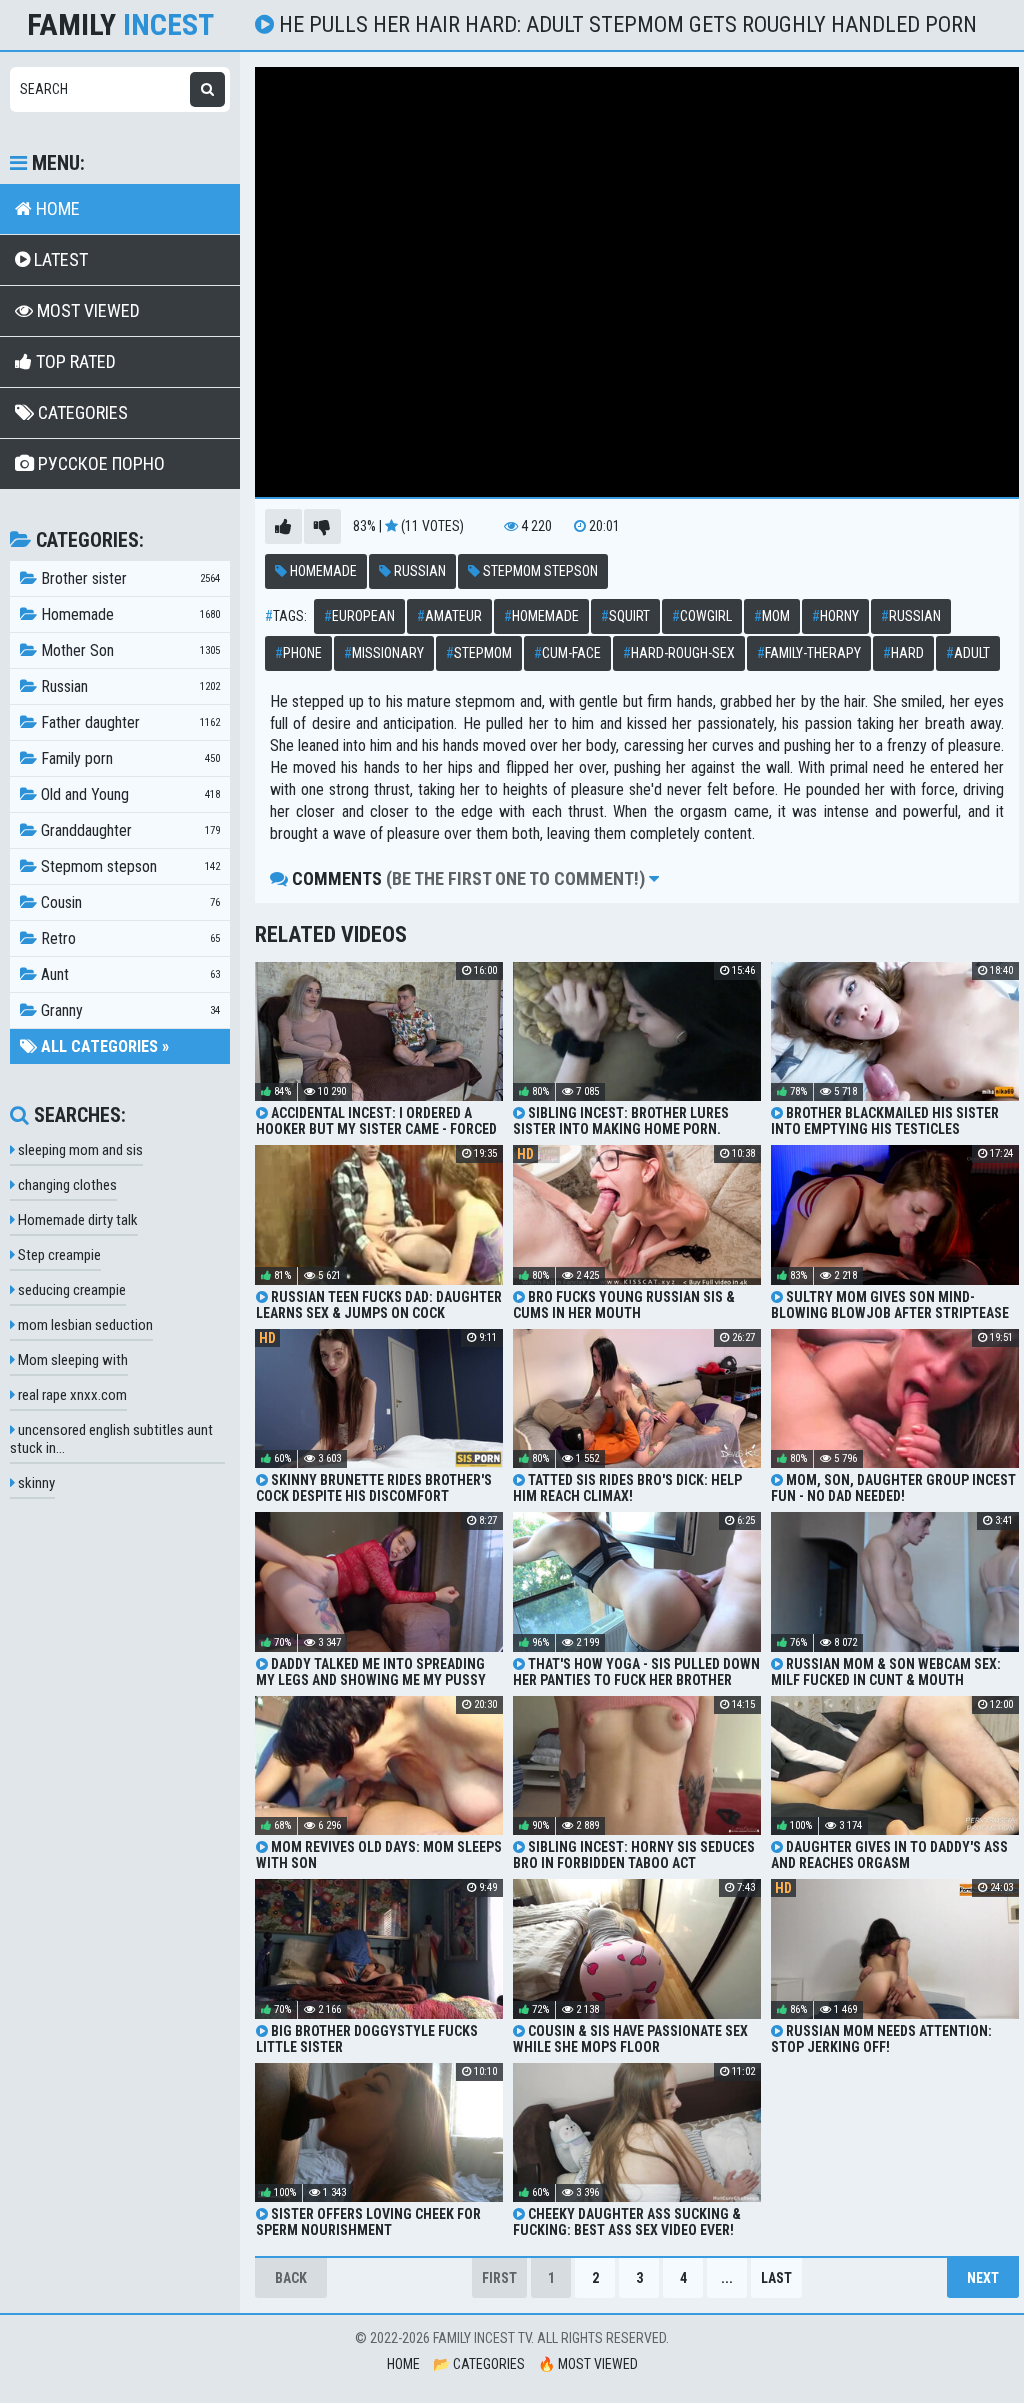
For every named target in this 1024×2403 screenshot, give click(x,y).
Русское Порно (99, 463)
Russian (418, 571)
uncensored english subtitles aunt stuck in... (111, 1439)
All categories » (103, 1046)
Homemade (322, 571)
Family (120, 25)
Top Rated (74, 361)
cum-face (567, 653)
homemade (541, 616)
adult (968, 653)
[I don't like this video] (322, 526)
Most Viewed (86, 310)
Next (983, 2278)
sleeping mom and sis (79, 1150)
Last (776, 2278)
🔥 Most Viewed (588, 2364)
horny (835, 616)
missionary (384, 653)
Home (56, 208)
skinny (35, 1483)
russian (911, 616)
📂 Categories (479, 2364)
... (727, 2278)
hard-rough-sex (679, 653)
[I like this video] (283, 526)
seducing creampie (70, 1290)
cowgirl (702, 616)
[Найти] (207, 89)
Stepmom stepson (539, 571)
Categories (81, 412)
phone (298, 653)
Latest (59, 259)
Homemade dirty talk (76, 1220)
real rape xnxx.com (71, 1395)
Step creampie (58, 1255)
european (359, 616)
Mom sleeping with (71, 1360)
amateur (449, 616)
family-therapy (809, 653)
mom (772, 616)
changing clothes (66, 1185)
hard (903, 653)
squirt (625, 616)
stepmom (479, 653)
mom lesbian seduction (84, 1325)
